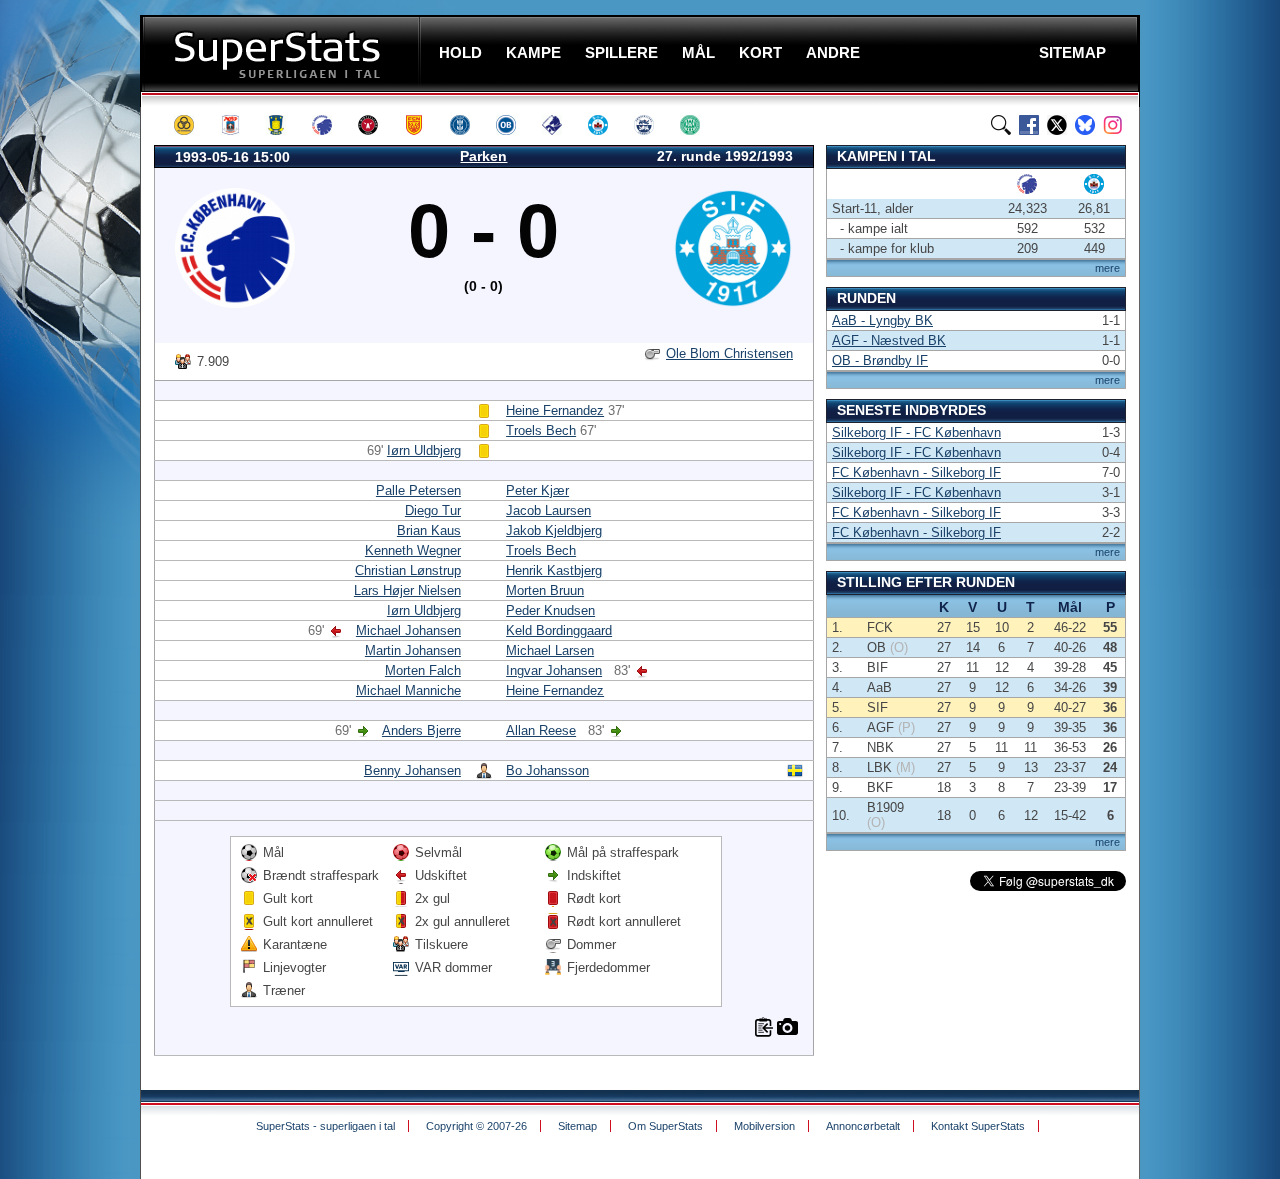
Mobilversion (764, 1126)
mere (1107, 268)
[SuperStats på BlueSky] (1085, 125)
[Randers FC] (561, 125)
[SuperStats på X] (1057, 125)
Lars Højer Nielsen (407, 590)
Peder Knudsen (550, 610)
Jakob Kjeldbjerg (554, 530)
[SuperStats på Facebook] (1029, 125)
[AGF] (239, 125)
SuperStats (282, 53)
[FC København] (331, 125)
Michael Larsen (550, 650)
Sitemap (577, 1126)
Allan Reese (541, 730)
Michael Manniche (408, 690)
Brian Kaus (429, 530)
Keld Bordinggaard (559, 630)
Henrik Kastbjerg (554, 570)
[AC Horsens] (193, 125)
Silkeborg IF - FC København (916, 432)
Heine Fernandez (555, 410)
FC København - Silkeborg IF (916, 472)
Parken (483, 156)
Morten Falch (423, 670)
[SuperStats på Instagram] (1113, 125)
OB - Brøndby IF (880, 360)
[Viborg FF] (699, 125)
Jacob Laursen (548, 510)
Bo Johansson (547, 770)
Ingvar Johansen (554, 670)
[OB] (515, 125)
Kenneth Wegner (413, 550)
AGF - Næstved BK (889, 340)
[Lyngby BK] (469, 125)
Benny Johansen (412, 770)
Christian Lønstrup (408, 570)
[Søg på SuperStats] (1001, 125)
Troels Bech (541, 430)
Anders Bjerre (421, 730)
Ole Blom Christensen (729, 353)
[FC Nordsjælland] (423, 125)
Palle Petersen (418, 490)
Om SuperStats (665, 1126)
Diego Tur (433, 510)
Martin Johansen (413, 650)
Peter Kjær (537, 490)
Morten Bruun (545, 590)
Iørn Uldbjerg (424, 450)
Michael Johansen (408, 630)
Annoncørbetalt (863, 1126)
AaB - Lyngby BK (882, 320)
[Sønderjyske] (653, 125)
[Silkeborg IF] (607, 125)
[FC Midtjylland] (377, 125)
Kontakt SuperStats (978, 1126)
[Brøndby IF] (285, 125)
